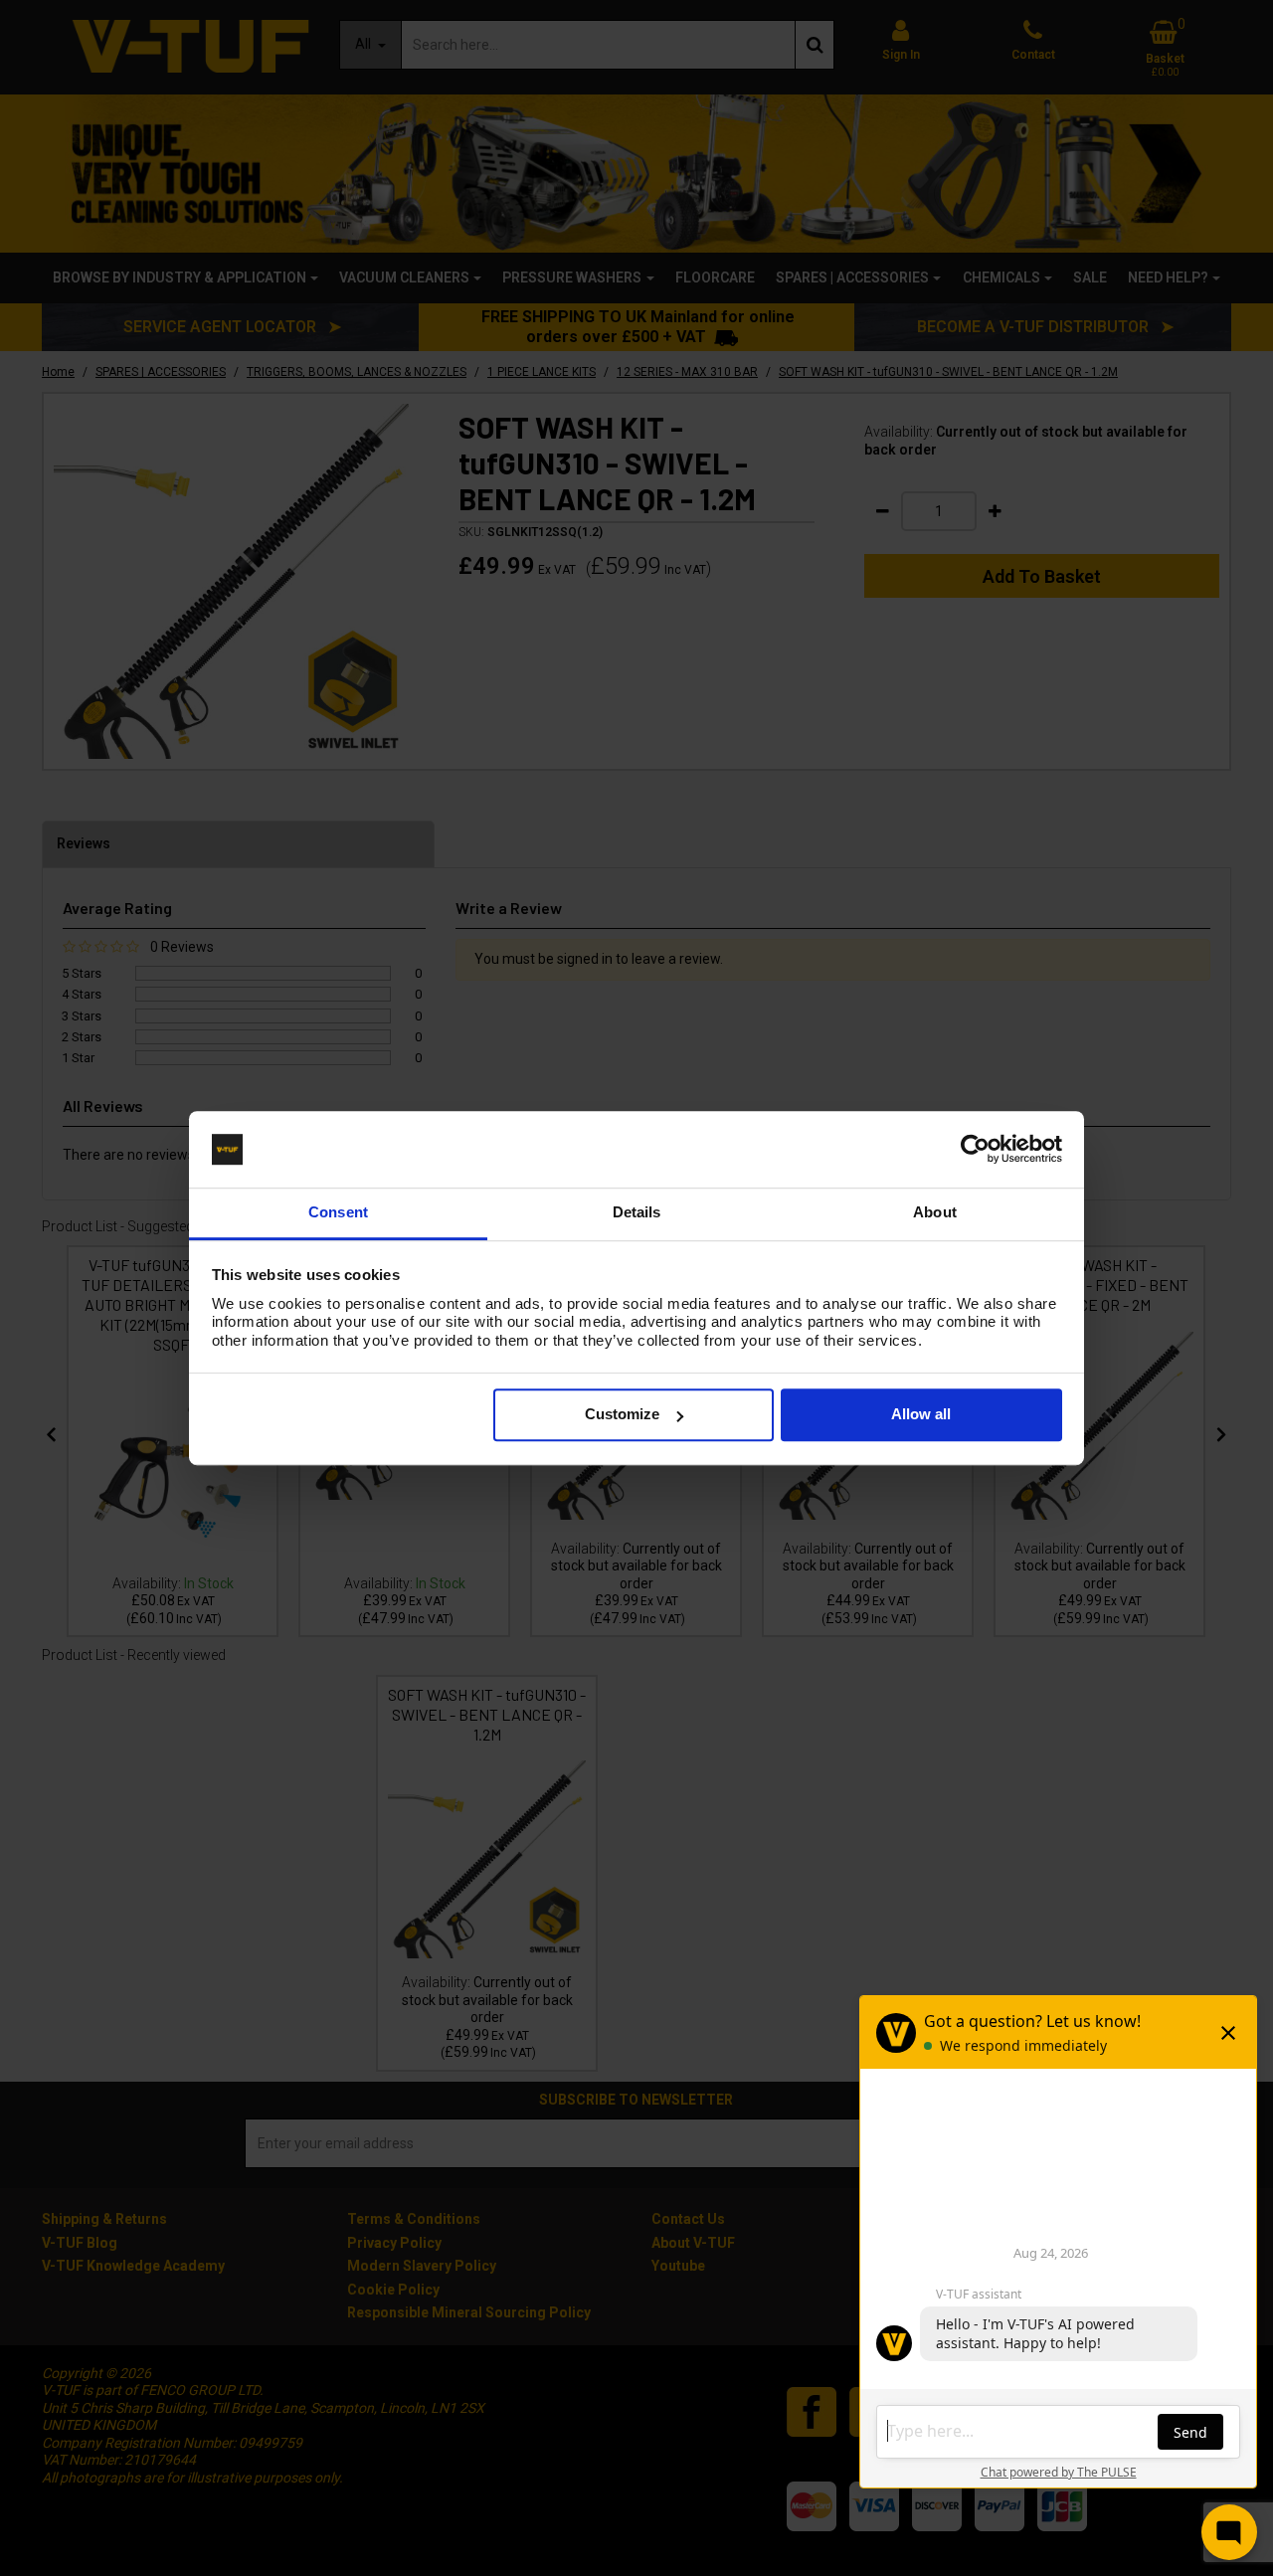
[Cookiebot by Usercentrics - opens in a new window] (975, 1150)
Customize (622, 1415)
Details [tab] (637, 1212)
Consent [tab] (338, 1212)
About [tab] (935, 1212)
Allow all (921, 1415)
